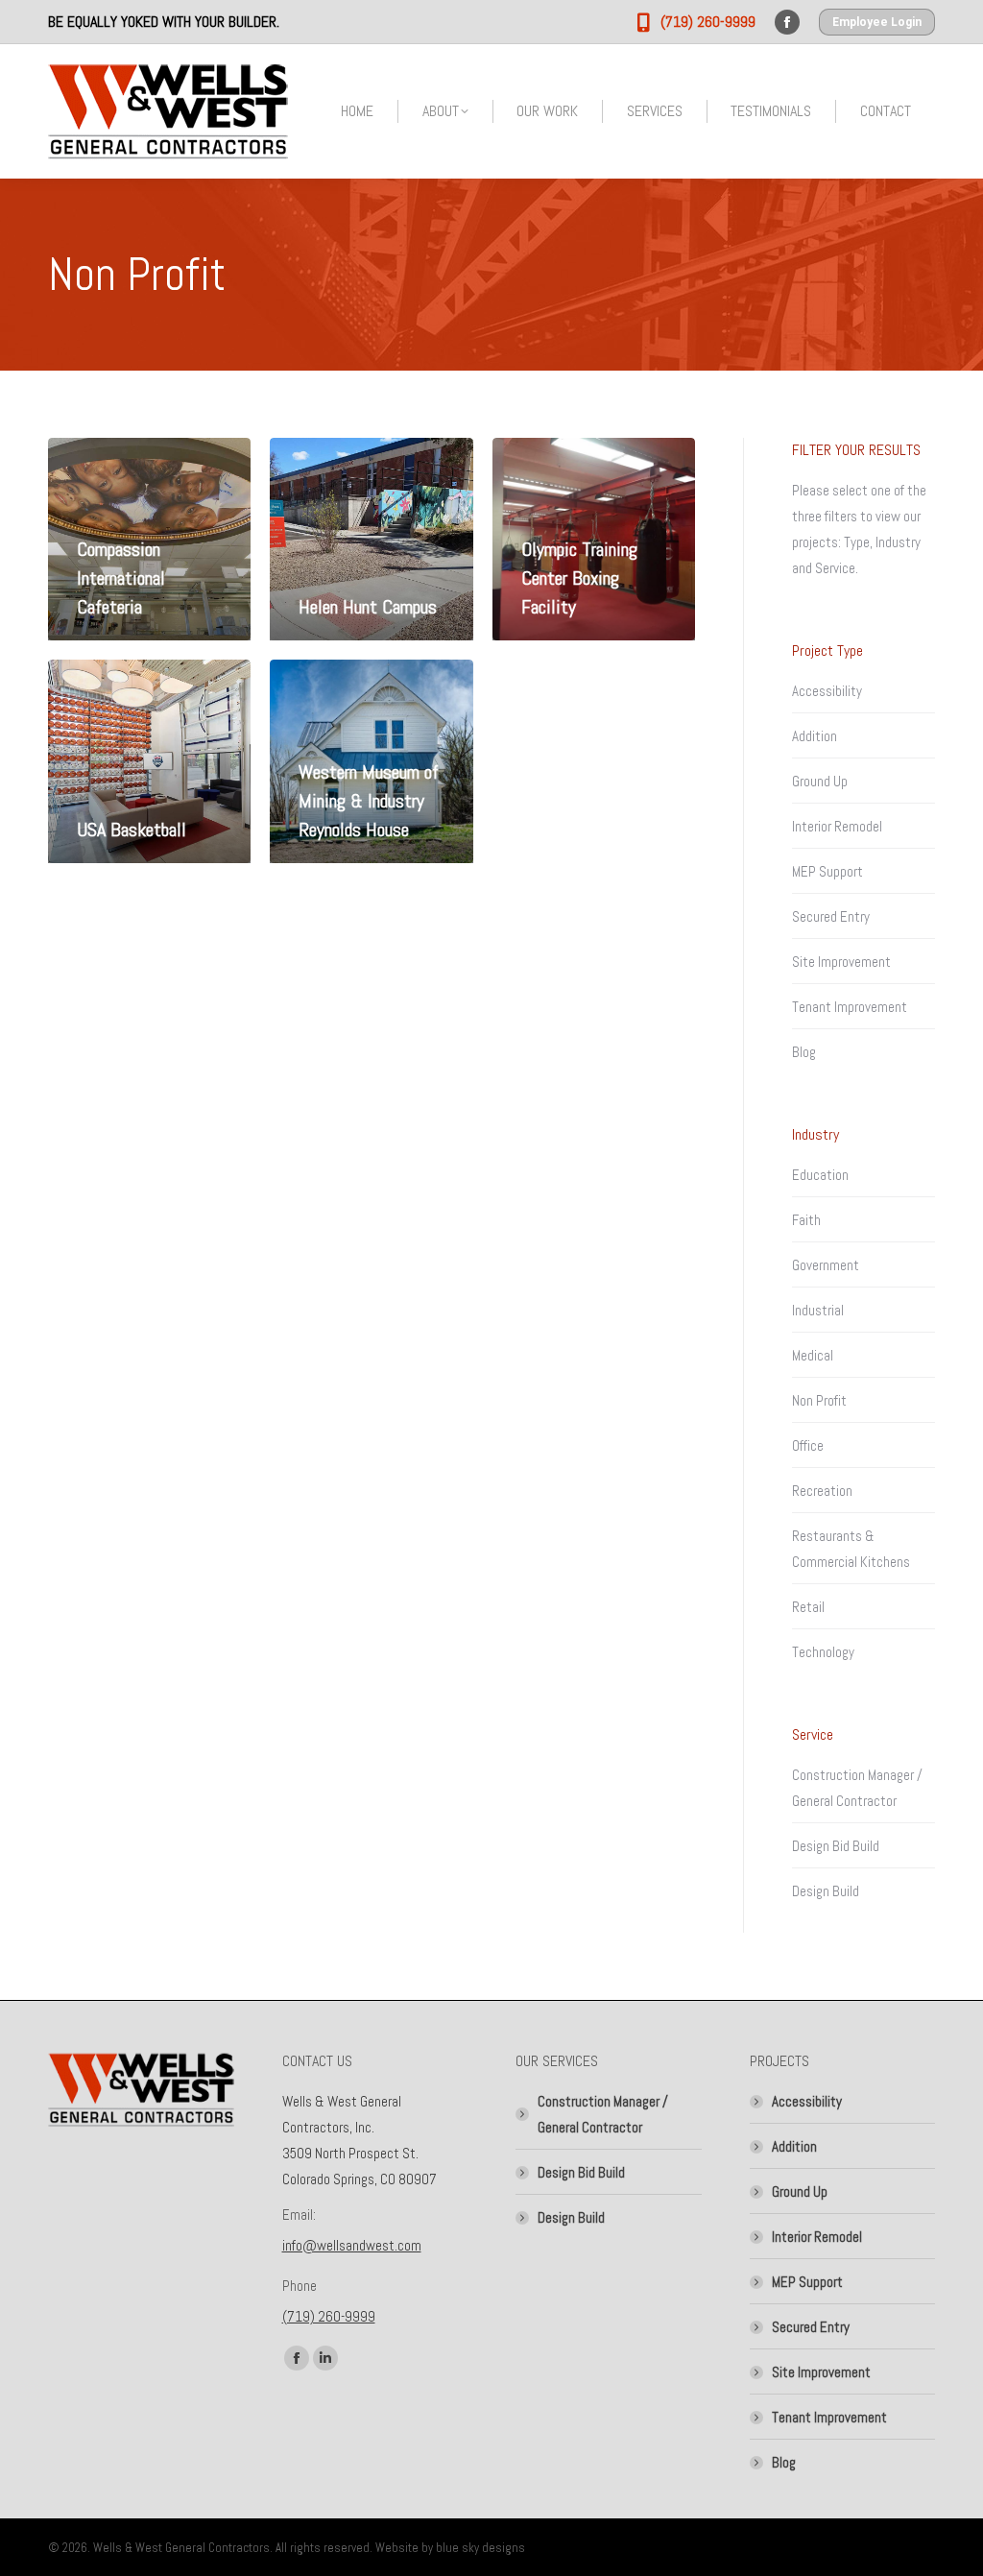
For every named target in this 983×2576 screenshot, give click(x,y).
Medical (813, 1355)
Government (826, 1265)
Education (820, 1175)
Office (808, 1445)
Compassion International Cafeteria (121, 578)
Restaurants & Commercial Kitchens (851, 1549)
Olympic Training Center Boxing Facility (579, 578)
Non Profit (819, 1400)
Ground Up (820, 781)
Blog (804, 1052)
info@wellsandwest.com (352, 2245)
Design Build (826, 1891)
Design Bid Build (836, 1846)
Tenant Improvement (850, 1007)
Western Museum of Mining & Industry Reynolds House (369, 801)
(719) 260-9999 (329, 2316)
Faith (806, 1220)
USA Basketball (132, 830)
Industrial (818, 1310)
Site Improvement (841, 962)
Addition (815, 736)
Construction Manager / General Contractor (857, 1788)
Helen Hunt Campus (368, 607)
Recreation (822, 1491)
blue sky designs (480, 2548)
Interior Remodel (837, 826)
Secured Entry (831, 916)
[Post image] (371, 539)
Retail (808, 1607)
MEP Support (827, 871)
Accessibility (827, 691)
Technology (823, 1652)
